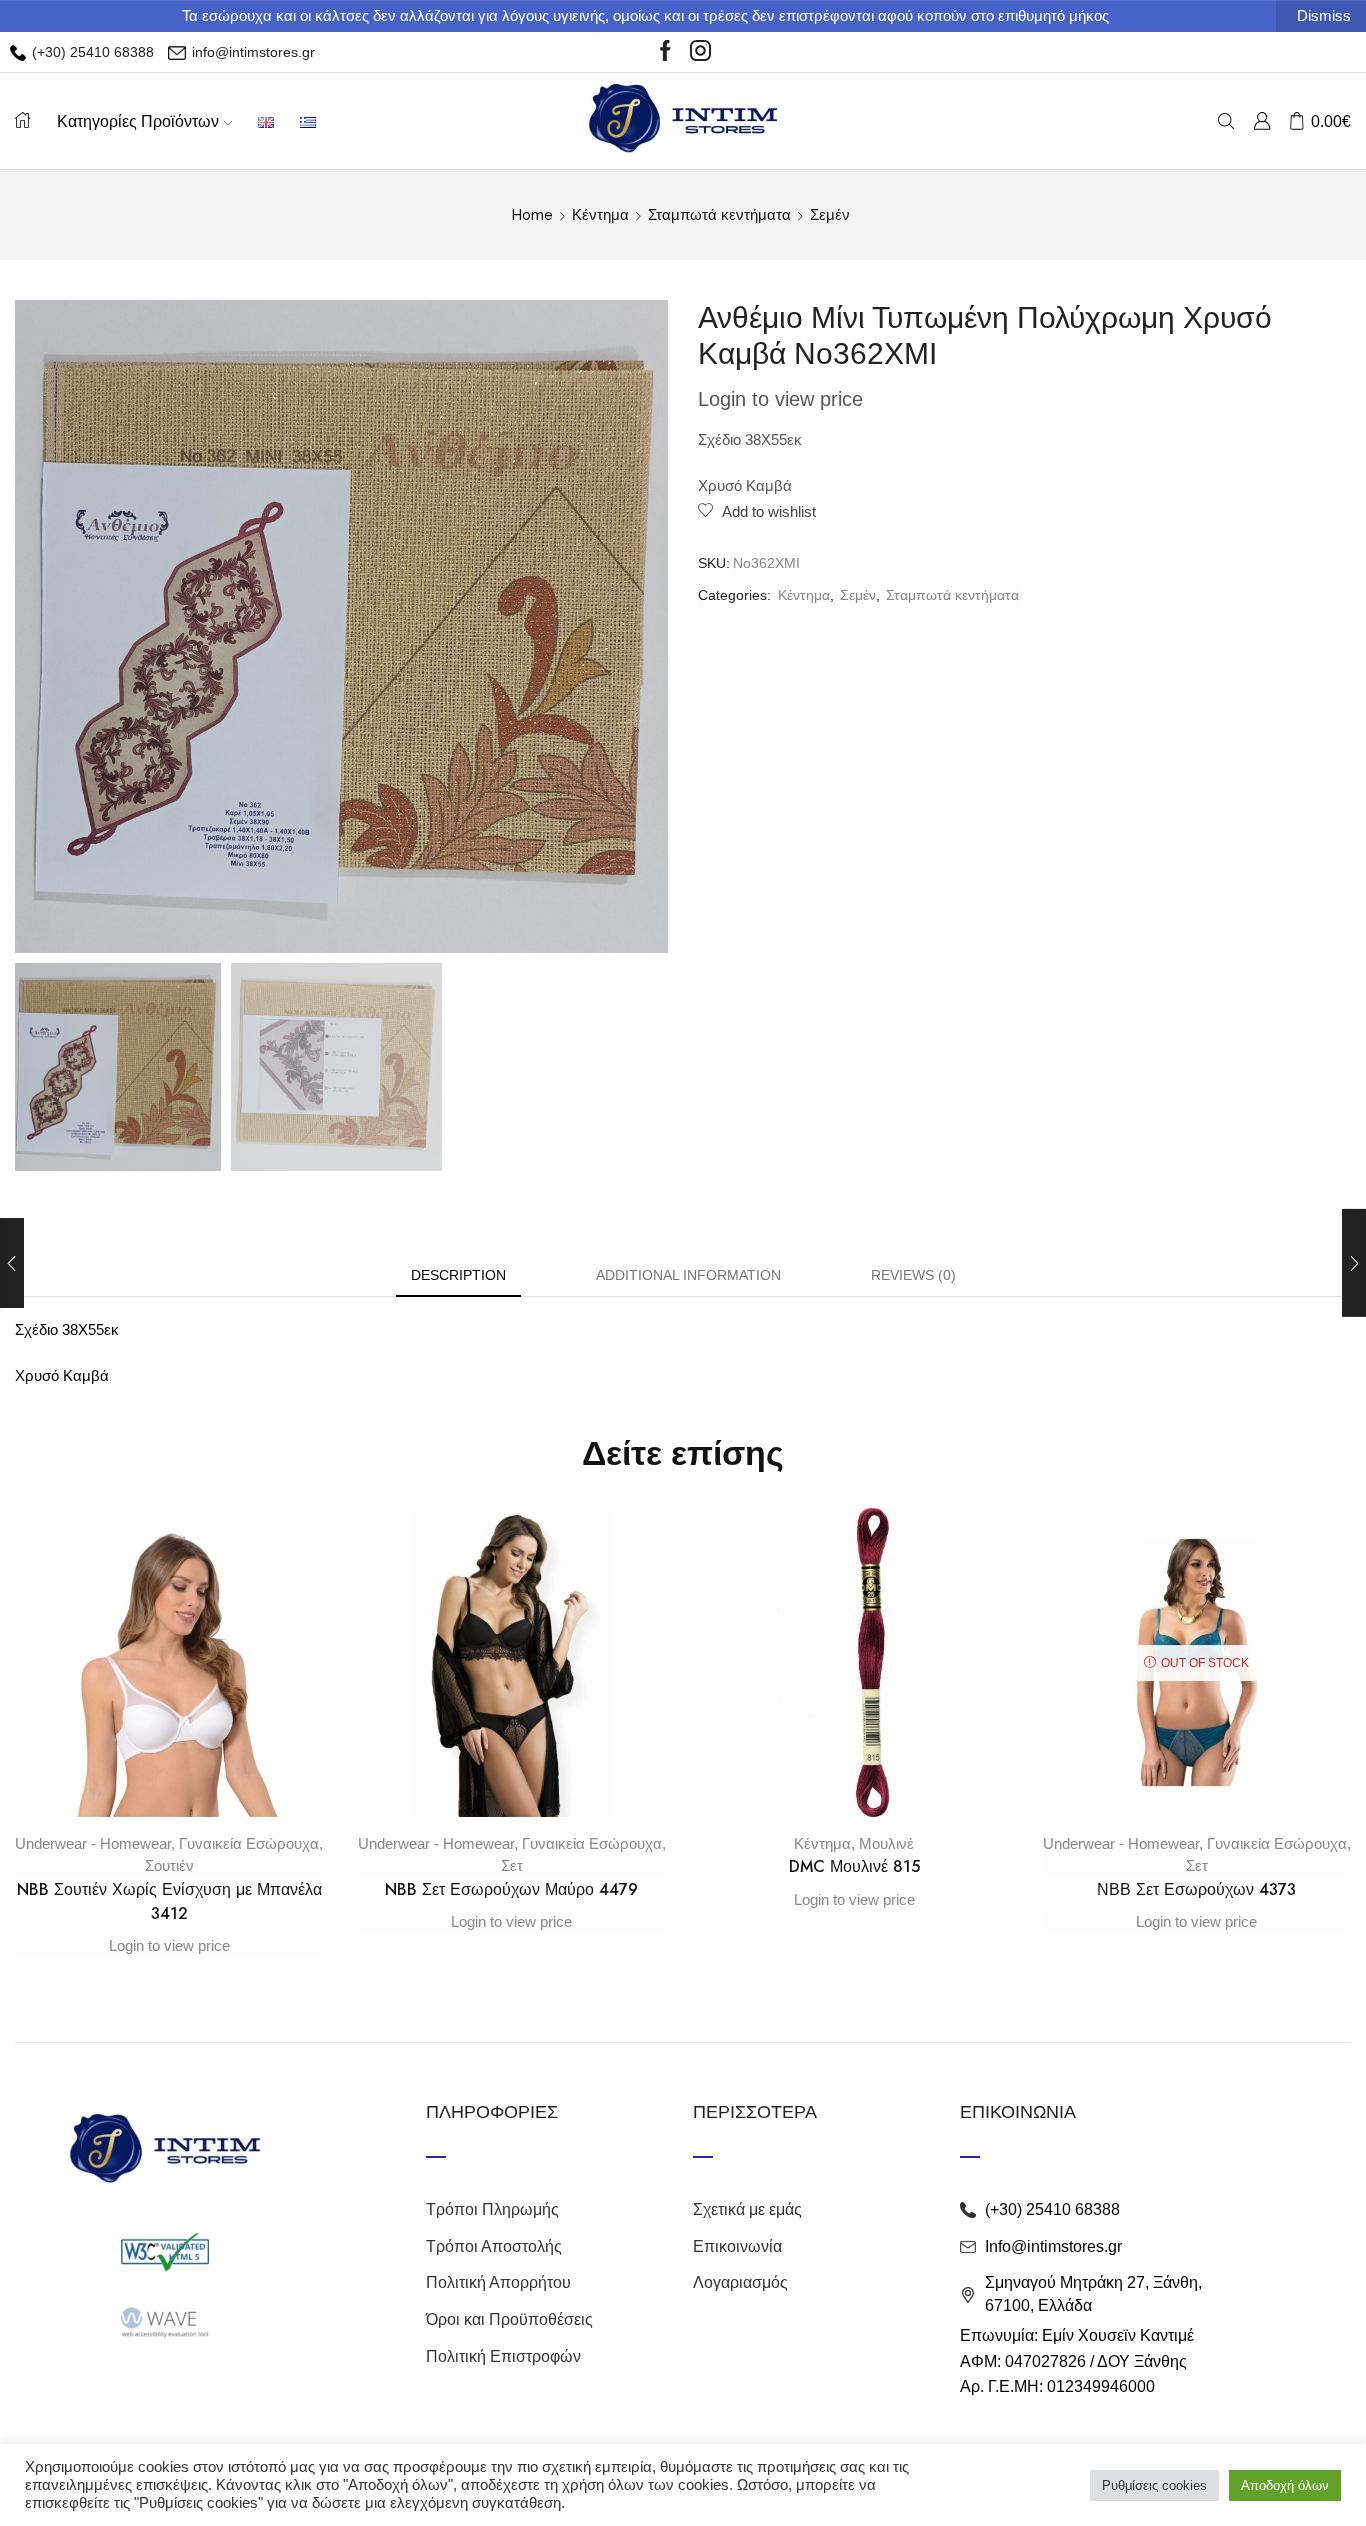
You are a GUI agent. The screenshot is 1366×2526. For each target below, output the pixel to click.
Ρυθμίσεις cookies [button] (1154, 2485)
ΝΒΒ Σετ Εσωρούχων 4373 (1196, 1889)
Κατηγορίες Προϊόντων (138, 121)
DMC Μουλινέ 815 (854, 1866)
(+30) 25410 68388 (91, 52)
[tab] (458, 1275)
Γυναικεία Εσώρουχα (249, 1843)
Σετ (512, 1865)
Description (458, 1275)
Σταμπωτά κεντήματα (719, 215)
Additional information (688, 1275)
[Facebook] (665, 52)
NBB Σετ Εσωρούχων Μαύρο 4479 (511, 1889)
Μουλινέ (886, 1843)
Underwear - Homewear (93, 1843)
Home (532, 215)
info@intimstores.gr (251, 52)
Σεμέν (830, 215)
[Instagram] (700, 52)
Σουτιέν (169, 1865)
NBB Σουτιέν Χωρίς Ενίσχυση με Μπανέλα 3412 (169, 1901)
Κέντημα (600, 215)
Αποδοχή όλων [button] (1285, 2485)
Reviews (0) (913, 1275)
